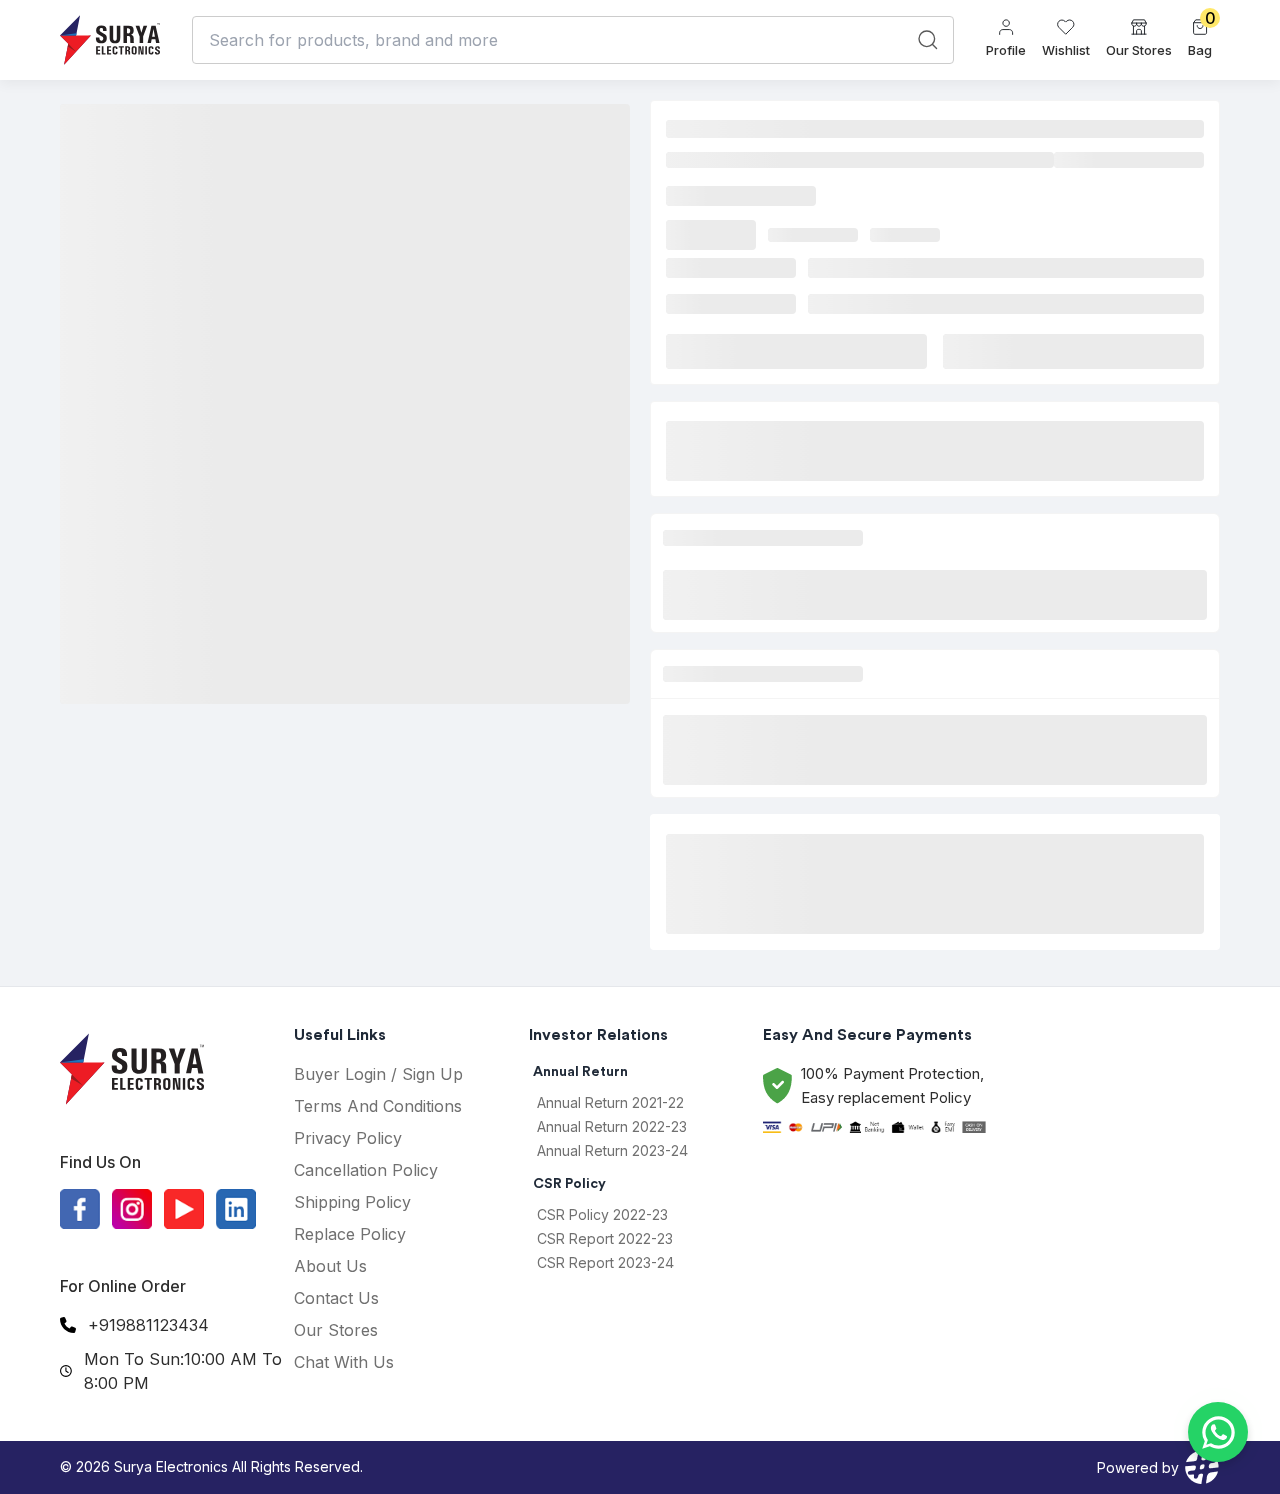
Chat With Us (344, 1362)
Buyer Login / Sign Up (378, 1074)
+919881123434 (148, 1325)
